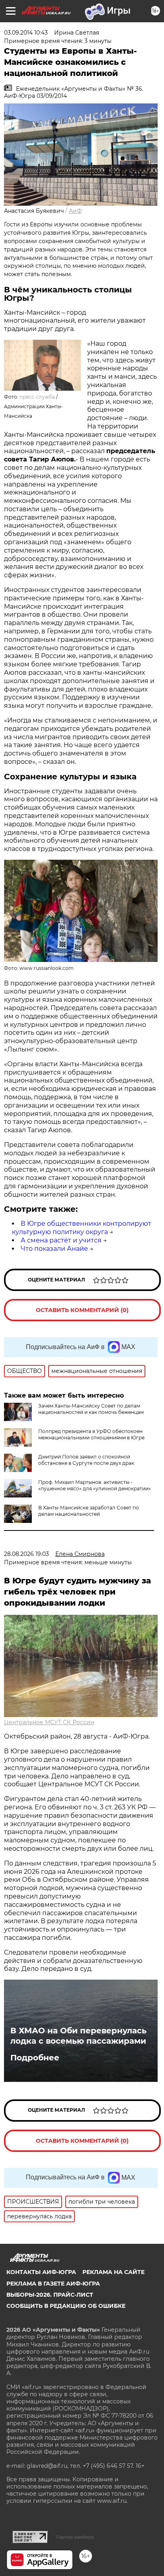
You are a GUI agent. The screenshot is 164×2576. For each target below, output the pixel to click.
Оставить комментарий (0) (82, 1310)
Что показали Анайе (54, 1249)
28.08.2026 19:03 (26, 1554)
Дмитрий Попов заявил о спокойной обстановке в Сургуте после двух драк (86, 1460)
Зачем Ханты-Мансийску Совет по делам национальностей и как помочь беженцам (91, 1409)
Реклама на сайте (113, 2272)
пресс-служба (38, 397)
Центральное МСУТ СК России (49, 1722)
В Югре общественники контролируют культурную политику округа (82, 1228)
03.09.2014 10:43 (26, 33)
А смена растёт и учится (61, 1240)
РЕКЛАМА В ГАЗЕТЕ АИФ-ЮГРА (53, 2284)
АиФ (75, 211)
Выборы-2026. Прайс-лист (50, 2295)
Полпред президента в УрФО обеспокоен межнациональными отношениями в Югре (91, 1434)
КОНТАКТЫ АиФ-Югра (41, 2272)
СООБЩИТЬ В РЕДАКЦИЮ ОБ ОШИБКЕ (66, 2306)
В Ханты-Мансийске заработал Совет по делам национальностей (89, 1511)
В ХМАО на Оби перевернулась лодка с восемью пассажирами (78, 2036)
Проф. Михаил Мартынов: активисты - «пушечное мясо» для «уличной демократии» (95, 1485)
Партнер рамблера (75, 2537)
